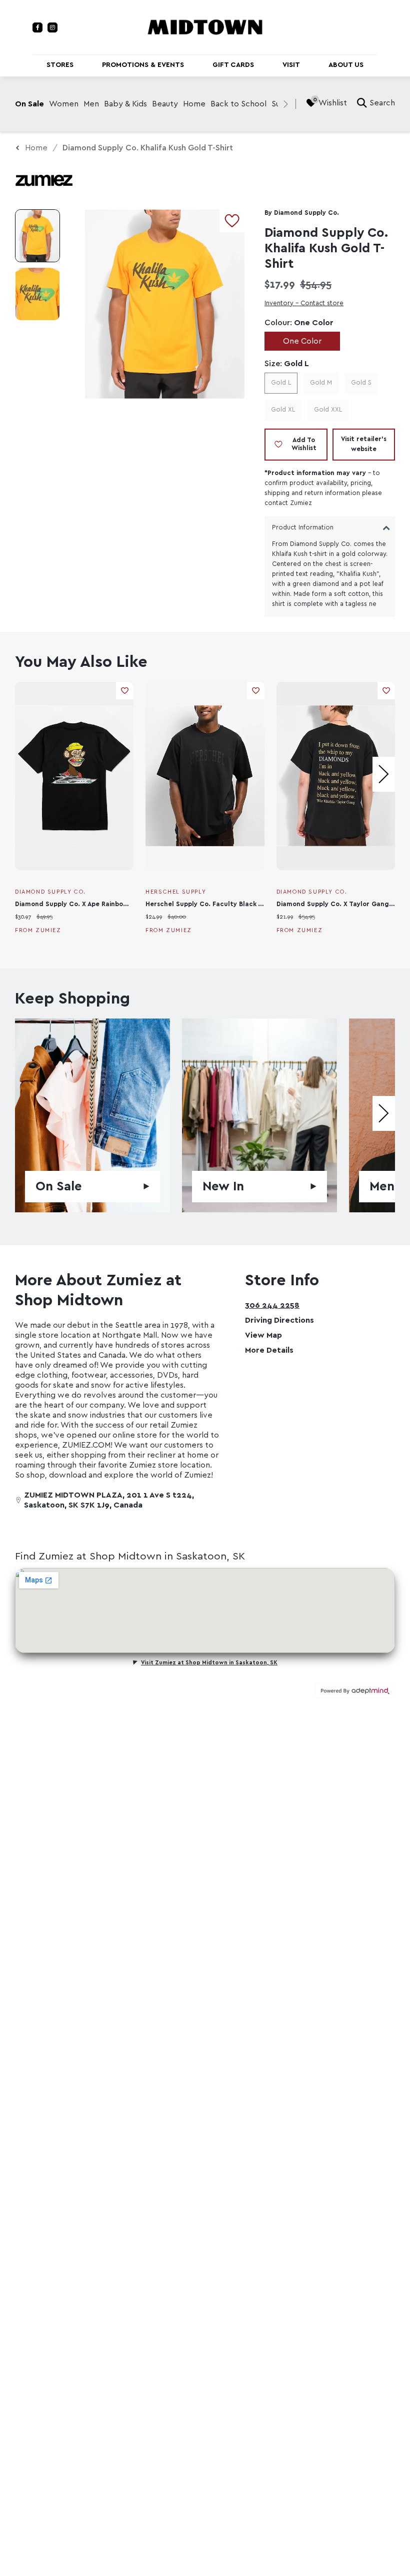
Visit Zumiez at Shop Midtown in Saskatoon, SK (209, 1663)
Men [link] (91, 104)
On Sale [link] (29, 104)
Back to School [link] (238, 104)
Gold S (361, 383)
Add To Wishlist (304, 444)
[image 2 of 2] (37, 294)
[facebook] (37, 27)
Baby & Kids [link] (125, 104)
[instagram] (52, 27)
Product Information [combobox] (303, 528)
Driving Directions (279, 1320)
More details (269, 1350)
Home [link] (194, 104)
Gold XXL (328, 410)
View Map (263, 1335)
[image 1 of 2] (37, 236)
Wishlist (333, 103)
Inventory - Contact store (304, 303)
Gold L (281, 383)
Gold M (321, 383)
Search (382, 103)
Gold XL (283, 410)
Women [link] (64, 104)
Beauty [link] (165, 104)
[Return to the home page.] (205, 26)
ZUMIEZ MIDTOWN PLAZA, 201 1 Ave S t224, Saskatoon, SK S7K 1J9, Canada (109, 1500)
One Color (302, 341)
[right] (285, 104)
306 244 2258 (272, 1305)
